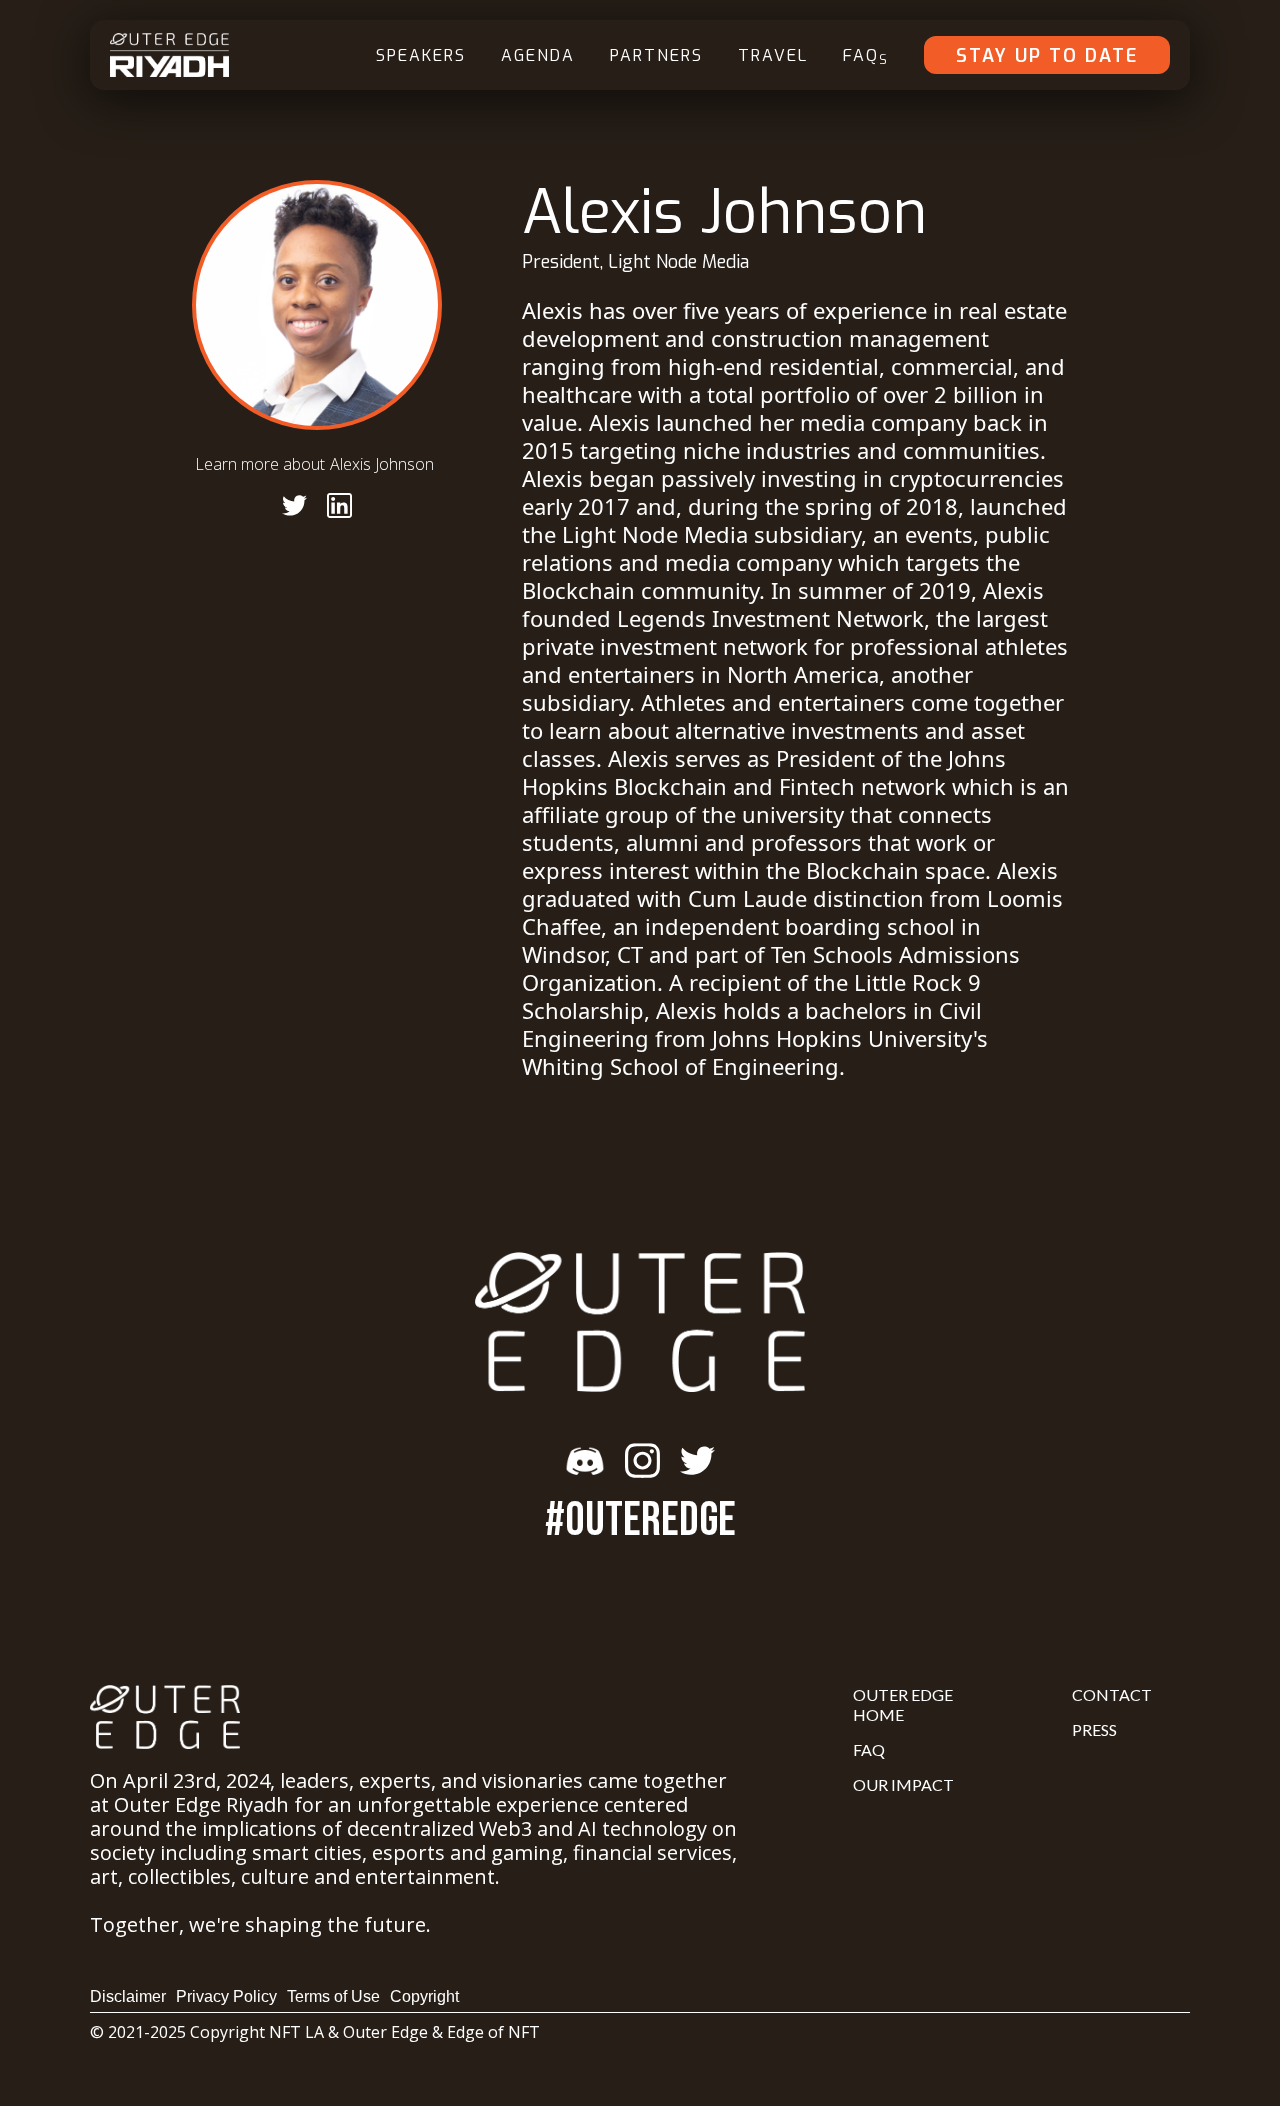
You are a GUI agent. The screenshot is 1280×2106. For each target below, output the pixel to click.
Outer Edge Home (903, 1704)
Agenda (538, 55)
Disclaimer (128, 1996)
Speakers (421, 55)
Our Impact (903, 1784)
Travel (773, 55)
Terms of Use (333, 1996)
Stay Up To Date (1047, 56)
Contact (1112, 1694)
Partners (656, 55)
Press (1094, 1729)
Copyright (424, 1996)
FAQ (866, 56)
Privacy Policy (226, 1996)
